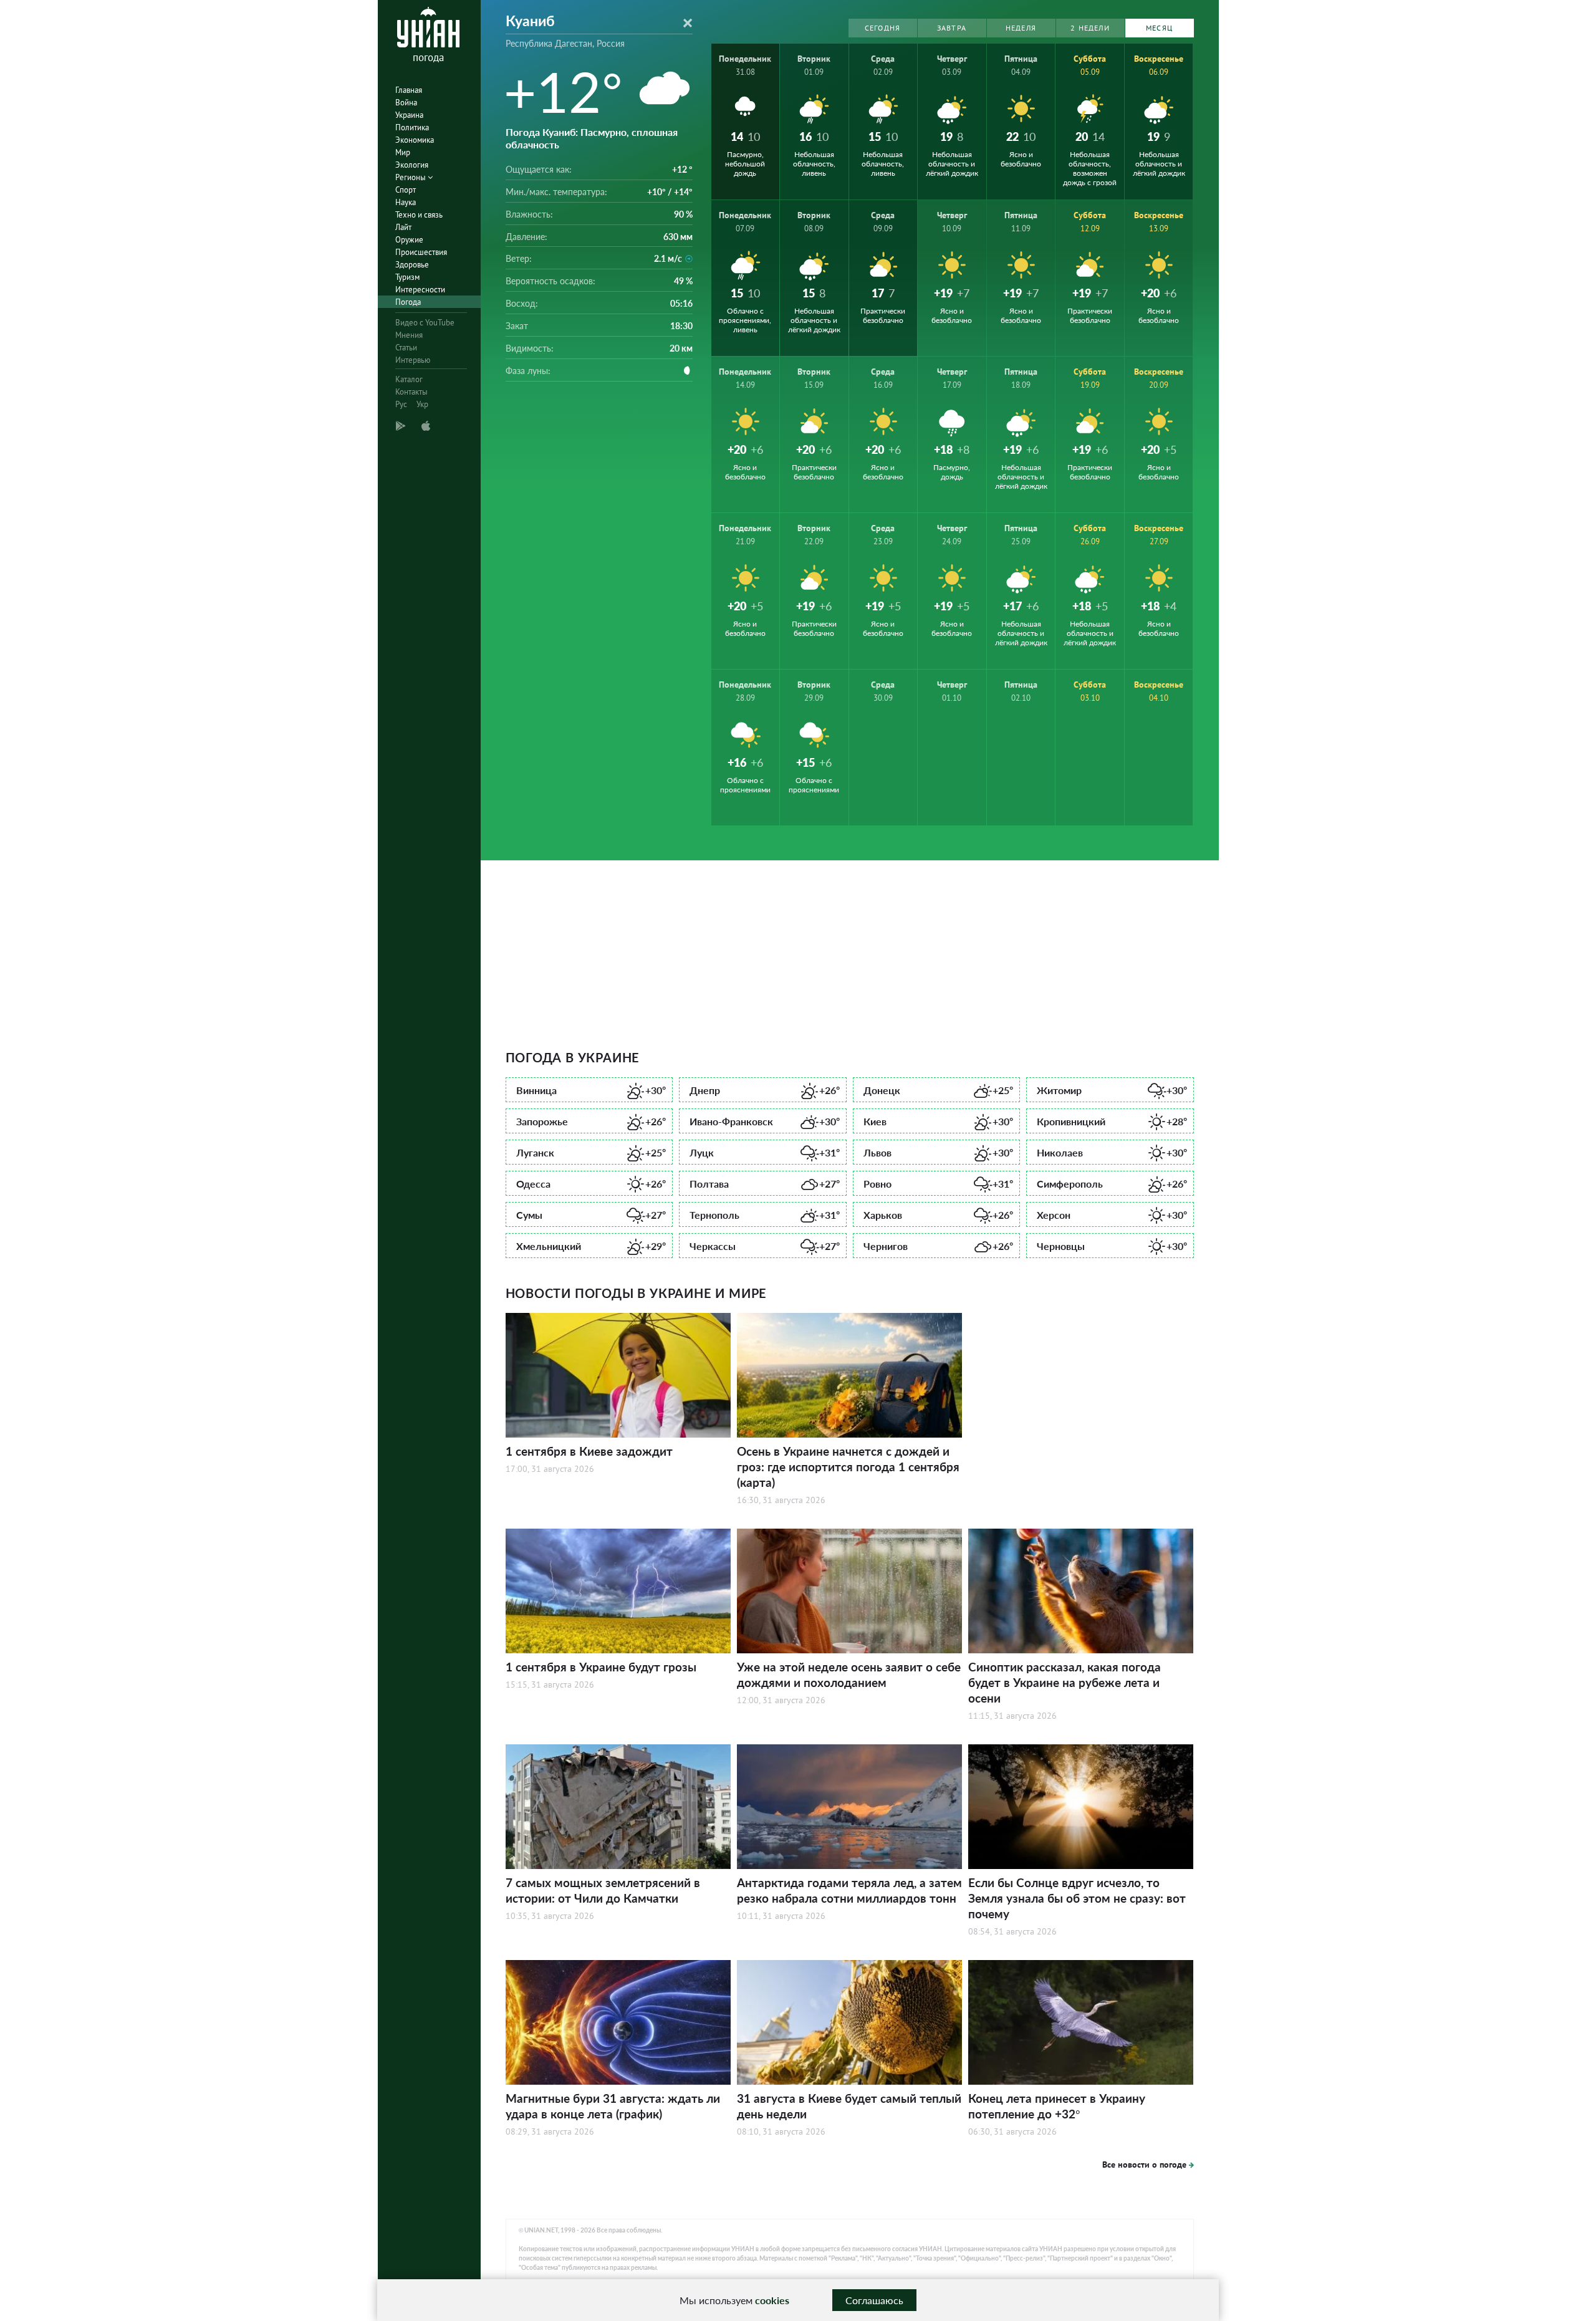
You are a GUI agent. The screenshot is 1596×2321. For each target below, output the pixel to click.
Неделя (1021, 28)
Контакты (411, 392)
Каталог (409, 379)
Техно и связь (419, 215)
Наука (406, 202)
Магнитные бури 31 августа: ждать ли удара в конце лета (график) (613, 2106)
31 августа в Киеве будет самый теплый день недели (849, 2106)
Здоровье (412, 265)
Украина (409, 115)
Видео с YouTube (425, 323)
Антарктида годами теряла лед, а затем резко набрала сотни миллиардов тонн (849, 1890)
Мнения (409, 335)
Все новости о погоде (1144, 2165)
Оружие (409, 240)
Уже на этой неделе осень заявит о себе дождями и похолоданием (849, 1675)
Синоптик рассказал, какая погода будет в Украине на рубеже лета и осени (1065, 1682)
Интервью (413, 360)
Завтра (952, 28)
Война (406, 103)
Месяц (1159, 28)
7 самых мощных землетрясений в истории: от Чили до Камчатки (603, 1890)
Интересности (420, 290)
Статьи (406, 348)
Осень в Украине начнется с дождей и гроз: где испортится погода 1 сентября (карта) (848, 1467)
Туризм (407, 277)
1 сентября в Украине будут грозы (601, 1667)
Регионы (411, 177)
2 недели (1090, 28)
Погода (408, 302)
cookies (772, 2300)
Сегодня (882, 28)
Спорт (406, 190)
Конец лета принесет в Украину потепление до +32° (1057, 2106)
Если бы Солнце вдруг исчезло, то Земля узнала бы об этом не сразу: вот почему (1077, 1898)
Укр (422, 404)
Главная (409, 90)
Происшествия (421, 252)
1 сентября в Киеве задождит (589, 1451)
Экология (412, 165)
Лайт (403, 227)
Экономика (415, 140)
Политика (412, 127)
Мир (403, 152)
